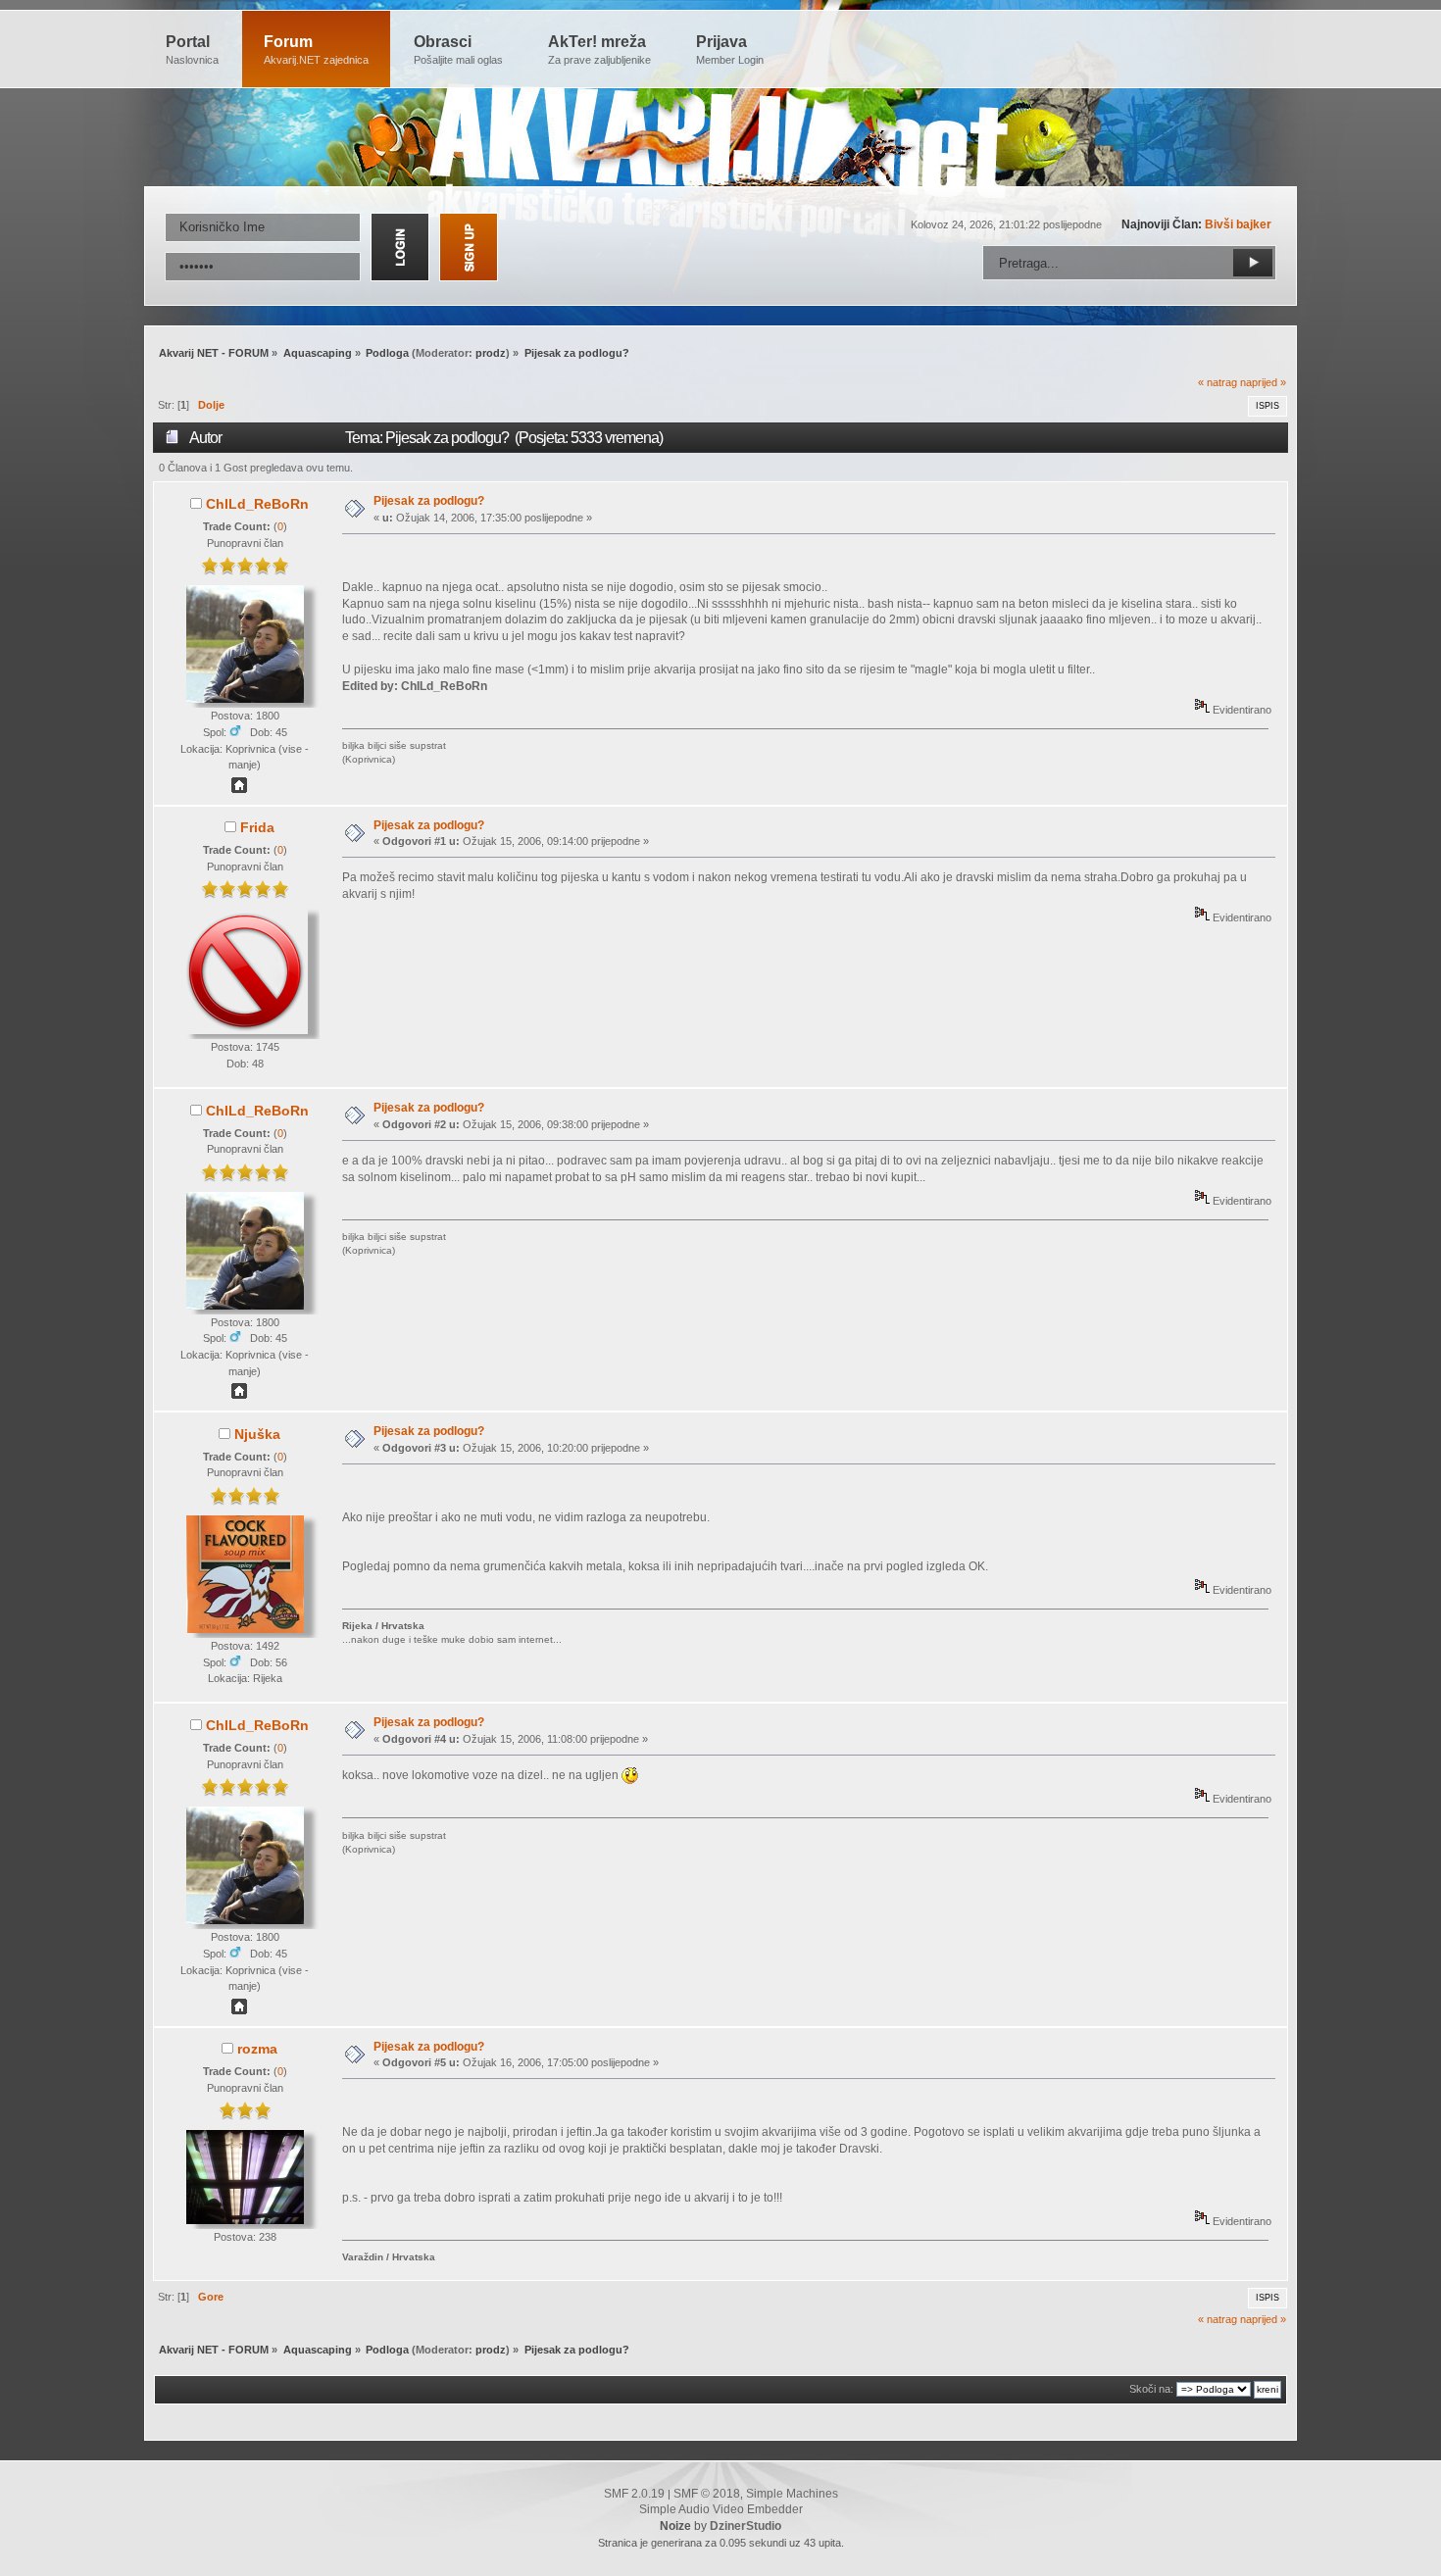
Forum (316, 50)
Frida (257, 827)
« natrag (1217, 382)
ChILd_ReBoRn (257, 504)
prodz (491, 353)
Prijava (730, 50)
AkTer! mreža (599, 50)
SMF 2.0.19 (634, 2494)
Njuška (257, 1434)
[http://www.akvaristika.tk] (239, 789)
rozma (257, 2049)
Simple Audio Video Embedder (721, 2509)
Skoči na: (1151, 2389)
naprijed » (1263, 382)
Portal (192, 50)
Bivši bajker (1238, 224)
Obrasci (458, 50)
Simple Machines (792, 2494)
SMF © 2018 (707, 2494)
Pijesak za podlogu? (429, 501)
